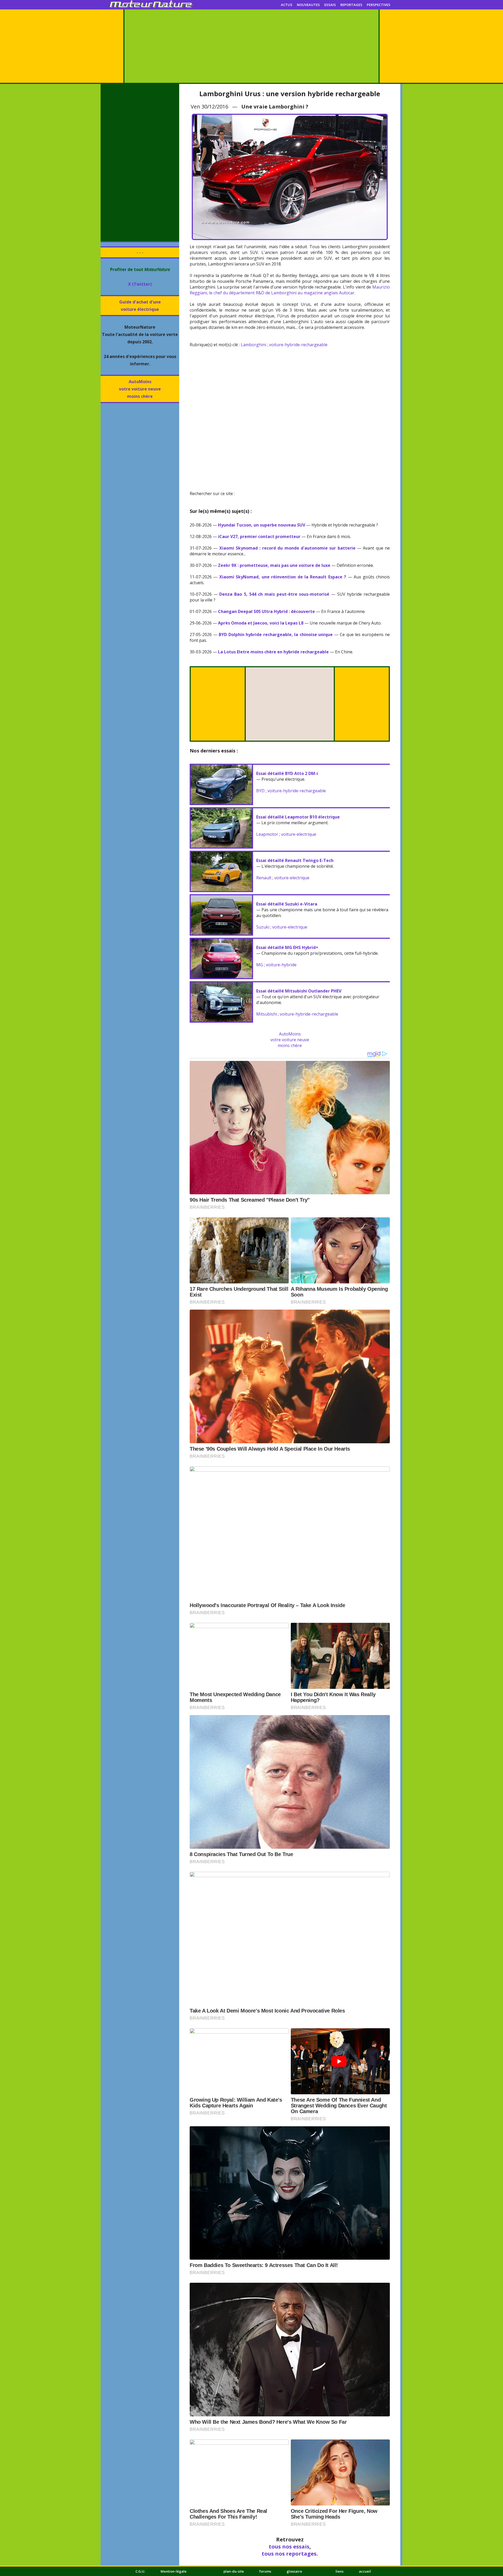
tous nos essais (289, 2547)
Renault (264, 878)
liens (340, 2571)
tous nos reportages (289, 2554)
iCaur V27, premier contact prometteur (259, 536)
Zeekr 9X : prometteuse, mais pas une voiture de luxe (274, 565)
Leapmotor (267, 834)
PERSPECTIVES (379, 5)
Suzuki (263, 927)
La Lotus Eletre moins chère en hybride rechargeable (273, 652)
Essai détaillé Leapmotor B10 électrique (298, 817)
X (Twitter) (140, 284)
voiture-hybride (281, 965)
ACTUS (287, 5)
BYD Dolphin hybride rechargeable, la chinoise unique (276, 634)
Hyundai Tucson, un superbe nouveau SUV (262, 525)
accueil (365, 2571)
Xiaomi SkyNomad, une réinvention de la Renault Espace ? (283, 577)
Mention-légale (174, 2571)
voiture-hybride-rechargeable (298, 345)
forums (265, 2571)
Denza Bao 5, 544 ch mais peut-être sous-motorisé (274, 594)
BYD (260, 791)
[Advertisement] (251, 46)
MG (260, 965)
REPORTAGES (351, 5)
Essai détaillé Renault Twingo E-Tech (295, 860)
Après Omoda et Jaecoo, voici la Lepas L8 (261, 623)
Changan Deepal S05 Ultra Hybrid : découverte (266, 611)
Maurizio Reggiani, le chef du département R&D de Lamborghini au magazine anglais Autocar (290, 290)
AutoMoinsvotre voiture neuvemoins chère (140, 389)
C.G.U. (140, 2571)
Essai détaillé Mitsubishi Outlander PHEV (299, 991)
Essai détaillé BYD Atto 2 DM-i (287, 773)
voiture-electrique (299, 834)
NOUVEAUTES (308, 5)
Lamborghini (253, 345)
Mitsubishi (267, 1014)
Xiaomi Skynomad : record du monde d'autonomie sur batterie (287, 548)
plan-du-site (234, 2571)
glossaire (294, 2571)
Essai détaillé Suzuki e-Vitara (287, 904)
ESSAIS (330, 5)
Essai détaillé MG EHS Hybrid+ (287, 947)
